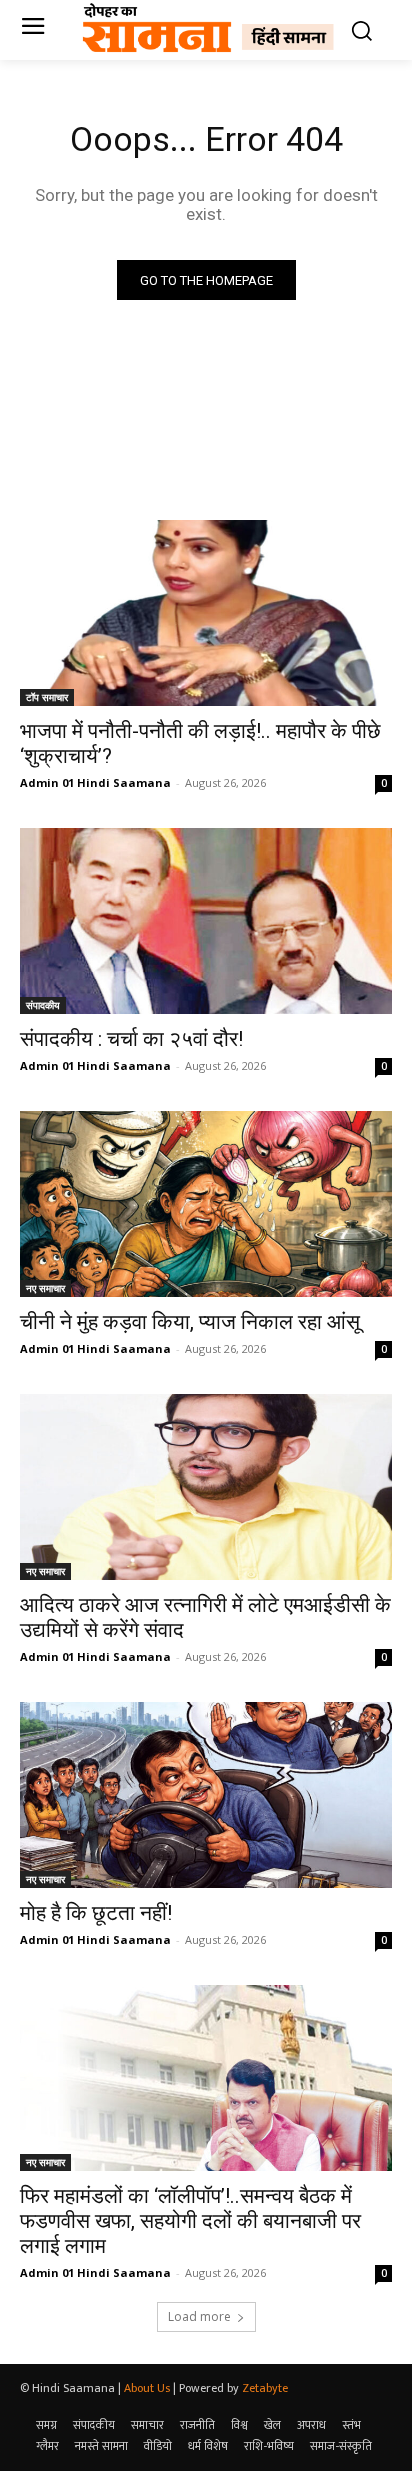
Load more (199, 2316)
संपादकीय (43, 1005)
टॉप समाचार (47, 697)
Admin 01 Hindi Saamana (95, 782)
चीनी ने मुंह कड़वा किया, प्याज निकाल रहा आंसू (190, 1322)
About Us (147, 2388)
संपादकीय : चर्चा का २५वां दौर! (131, 1039)
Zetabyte (265, 2388)
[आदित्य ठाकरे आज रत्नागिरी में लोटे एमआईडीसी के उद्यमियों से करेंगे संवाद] (206, 1487)
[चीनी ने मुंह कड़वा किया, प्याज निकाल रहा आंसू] (206, 1204)
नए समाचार (45, 1288)
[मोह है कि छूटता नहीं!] (206, 1795)
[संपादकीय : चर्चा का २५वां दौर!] (206, 921)
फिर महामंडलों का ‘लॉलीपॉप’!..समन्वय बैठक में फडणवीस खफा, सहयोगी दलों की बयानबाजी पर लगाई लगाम (190, 2221)
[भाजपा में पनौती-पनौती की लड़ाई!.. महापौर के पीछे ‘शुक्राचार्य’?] (206, 613)
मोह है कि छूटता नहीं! (96, 1913)
